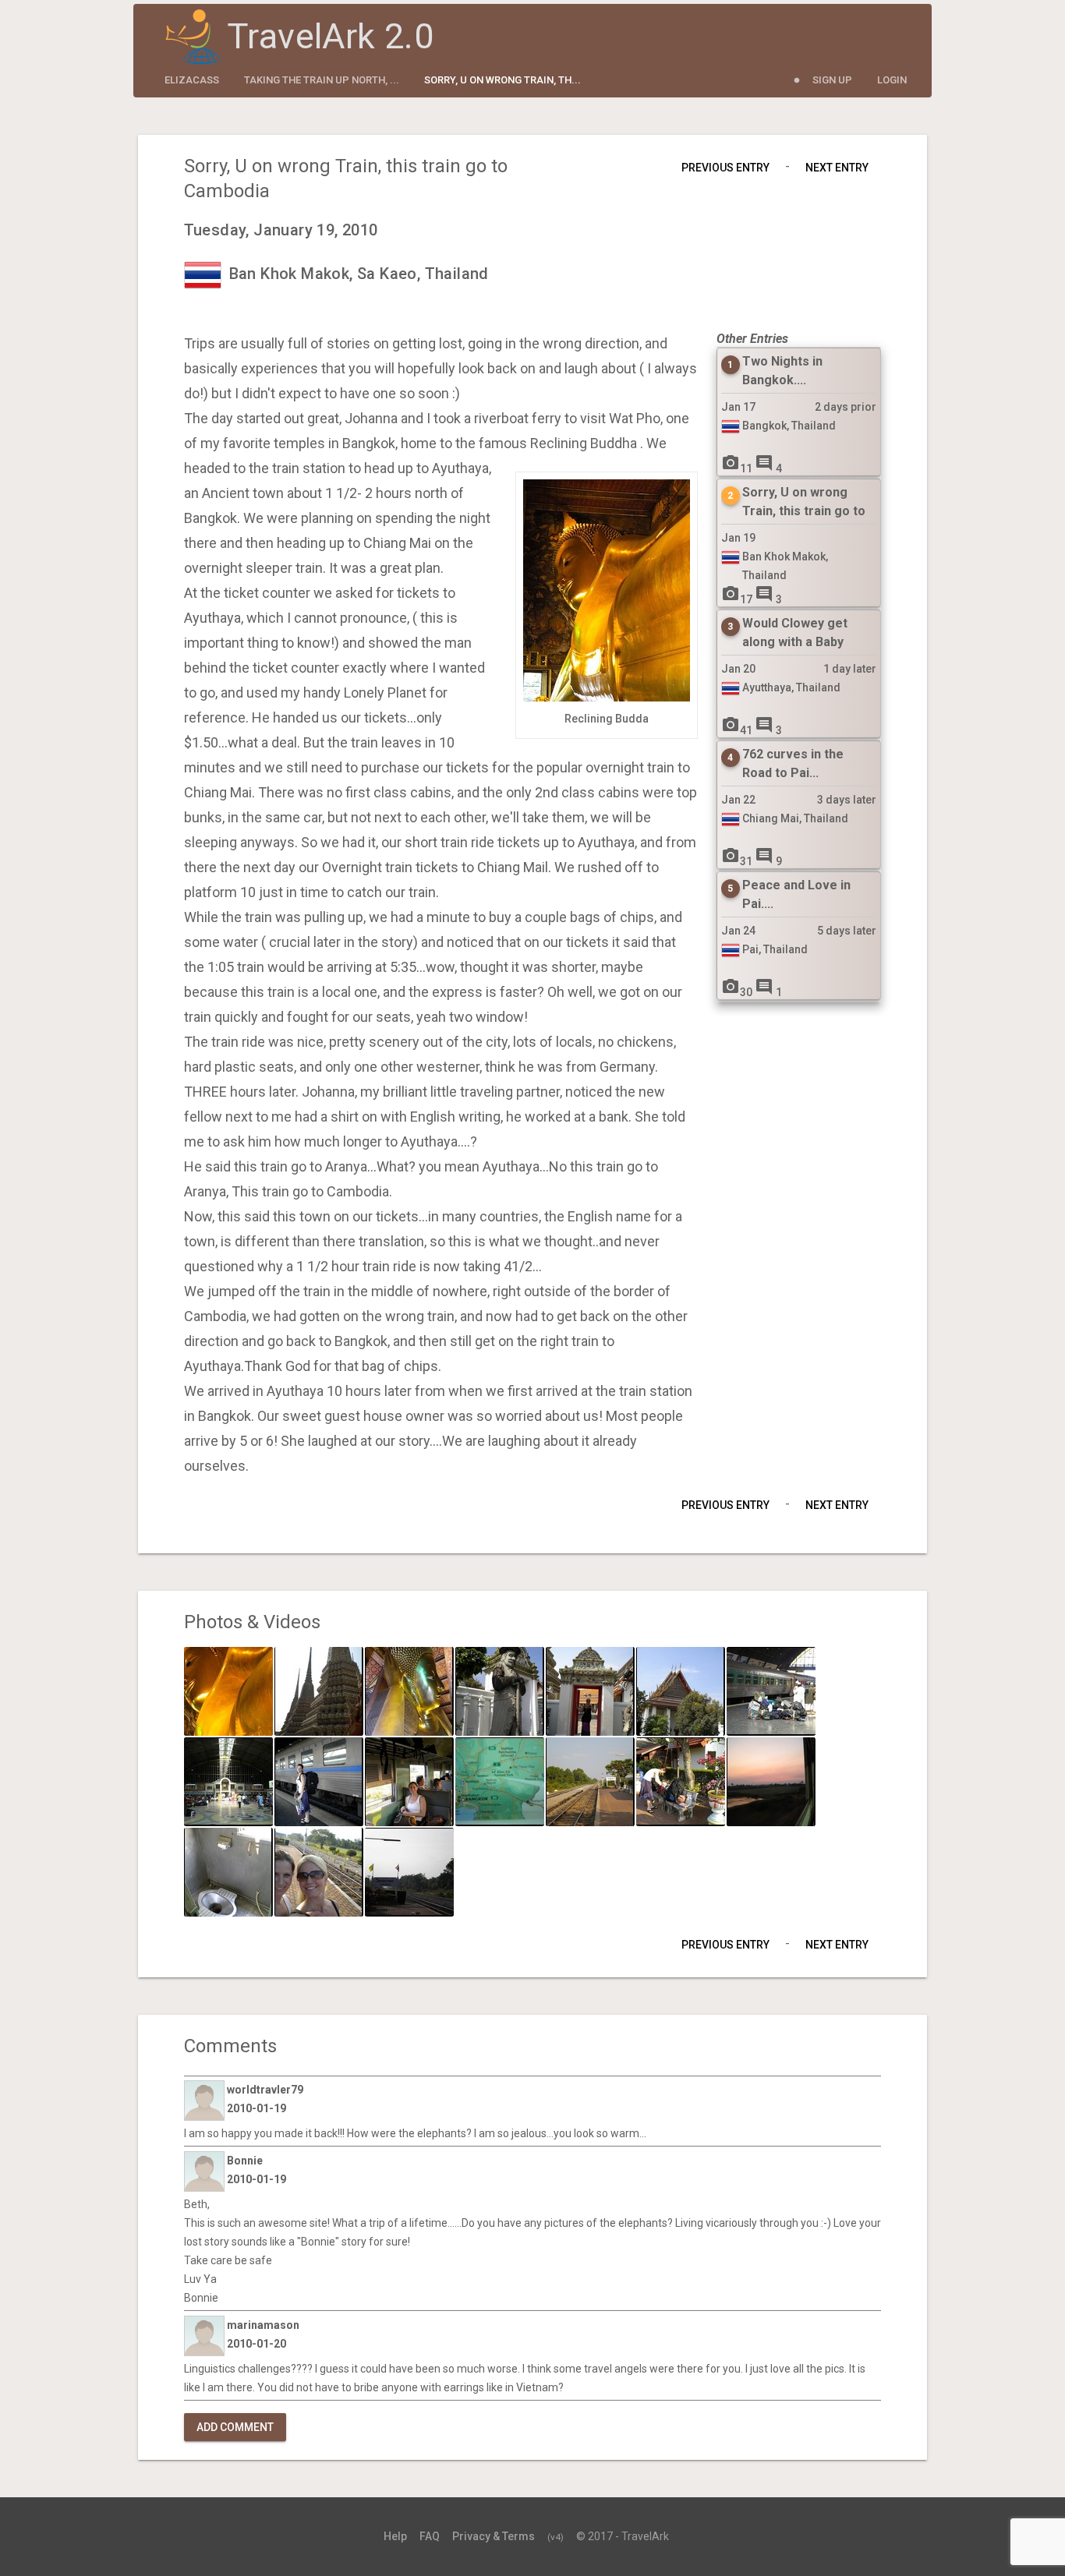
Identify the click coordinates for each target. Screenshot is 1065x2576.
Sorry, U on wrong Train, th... (502, 80)
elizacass (192, 80)
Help (395, 2536)
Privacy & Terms (494, 2536)
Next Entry (837, 168)
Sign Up (832, 80)
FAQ (430, 2536)
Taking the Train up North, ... (322, 80)
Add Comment (235, 2427)
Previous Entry (725, 168)
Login (892, 80)
